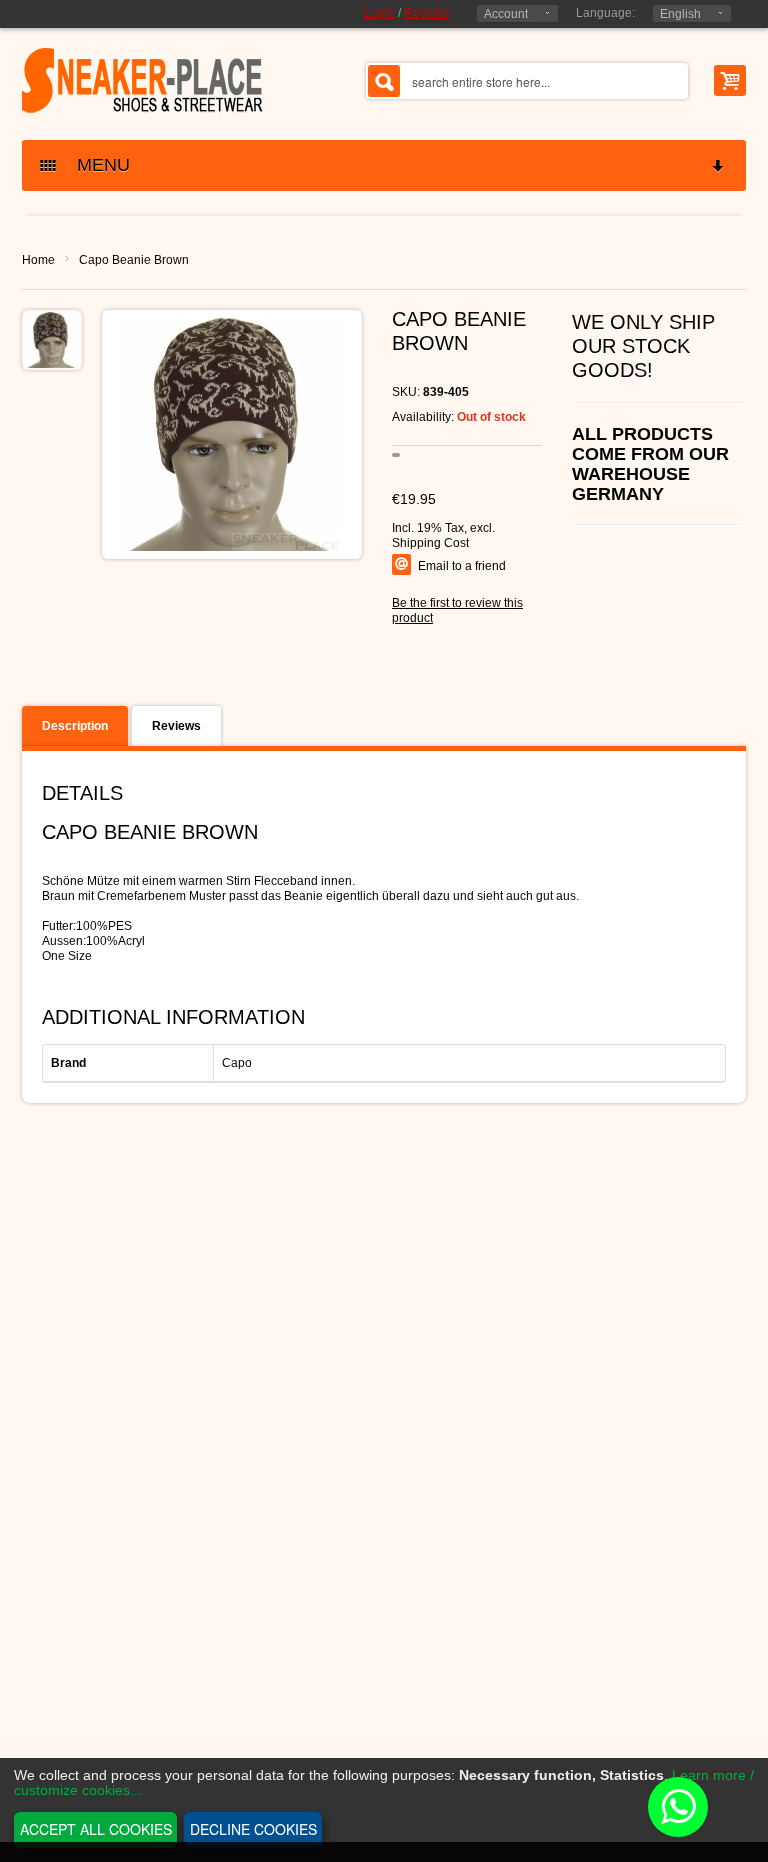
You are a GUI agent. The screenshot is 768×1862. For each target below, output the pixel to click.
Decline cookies (253, 1829)
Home (38, 260)
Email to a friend (462, 566)
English (680, 14)
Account (506, 14)
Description (75, 726)
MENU (96, 165)
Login (379, 13)
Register (427, 13)
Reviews (176, 726)
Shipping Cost (430, 543)
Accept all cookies (96, 1829)
